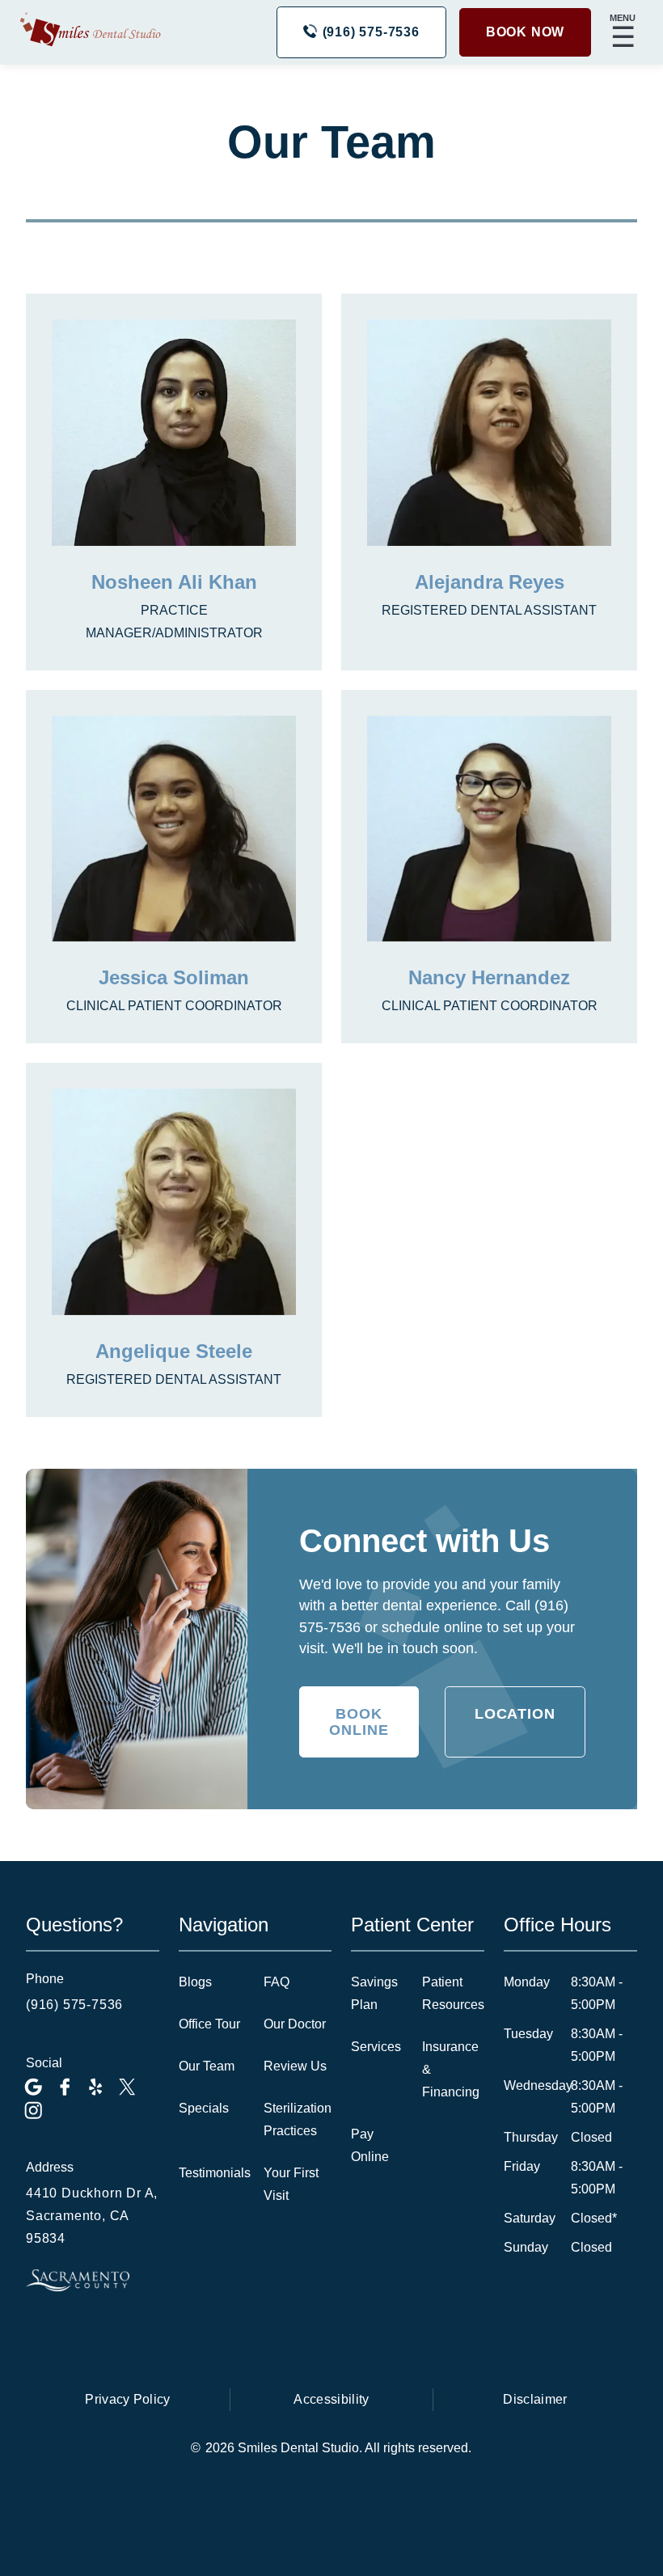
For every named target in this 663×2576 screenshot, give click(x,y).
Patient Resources (453, 1993)
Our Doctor (295, 2024)
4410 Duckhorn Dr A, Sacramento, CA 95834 (92, 2216)
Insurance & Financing (451, 2069)
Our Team (207, 2066)
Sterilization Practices (298, 2119)
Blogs (195, 1982)
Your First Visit (291, 2184)
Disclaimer (535, 2399)
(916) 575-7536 (74, 2005)
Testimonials (215, 2173)
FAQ (277, 1982)
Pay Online (370, 2145)
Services (376, 2047)
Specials (204, 2108)
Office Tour (209, 2024)
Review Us (295, 2066)
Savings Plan (374, 1993)
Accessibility (331, 2399)
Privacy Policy (127, 2399)
